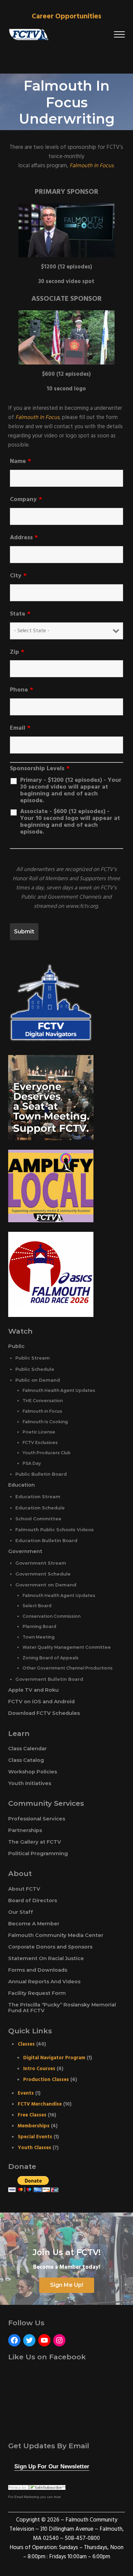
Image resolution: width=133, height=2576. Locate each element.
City (18, 576)
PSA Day (32, 1463)
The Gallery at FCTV (35, 1842)
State (20, 614)
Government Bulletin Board (49, 1679)
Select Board (37, 1606)
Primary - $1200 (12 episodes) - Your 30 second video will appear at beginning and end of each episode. (71, 791)
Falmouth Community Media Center (56, 1935)
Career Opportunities (66, 17)
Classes (26, 2044)
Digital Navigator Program (54, 2058)
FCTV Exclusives (40, 1442)
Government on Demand (46, 1585)
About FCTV (24, 1889)
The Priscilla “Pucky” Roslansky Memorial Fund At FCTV (62, 2008)
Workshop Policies (33, 1772)
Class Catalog (26, 1760)
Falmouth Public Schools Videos (55, 1530)
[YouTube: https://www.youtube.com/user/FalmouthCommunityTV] (44, 2340)
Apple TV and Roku (33, 1690)
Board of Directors (33, 1900)
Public (16, 1346)
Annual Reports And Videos (44, 1982)
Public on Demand (38, 1380)
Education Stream (38, 1496)
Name (20, 462)
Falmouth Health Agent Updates (59, 1390)
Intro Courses (39, 2069)
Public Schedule (35, 1369)
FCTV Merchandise (40, 2104)
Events (26, 2093)
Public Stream (33, 1358)
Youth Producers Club (47, 1453)
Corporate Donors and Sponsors (50, 1947)
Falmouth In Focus (92, 166)
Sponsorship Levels (40, 769)
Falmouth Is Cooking (45, 1422)
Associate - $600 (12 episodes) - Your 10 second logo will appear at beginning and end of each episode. (70, 822)
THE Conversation (43, 1401)
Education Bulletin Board (46, 1540)
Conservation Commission (51, 1616)
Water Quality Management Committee (67, 1647)
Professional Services (37, 1819)
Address (24, 538)
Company (26, 500)
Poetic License (39, 1432)
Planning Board (39, 1626)
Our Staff (21, 1912)
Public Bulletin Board (41, 1474)
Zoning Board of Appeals (50, 1658)
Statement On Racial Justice (46, 1958)
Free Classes (32, 2115)
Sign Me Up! (67, 2285)
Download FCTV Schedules (44, 1713)
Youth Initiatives (30, 1783)
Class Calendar (27, 1749)
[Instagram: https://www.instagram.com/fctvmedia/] (59, 2340)
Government (25, 1551)
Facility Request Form (37, 1993)
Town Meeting (39, 1637)
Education (21, 1485)
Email (20, 728)
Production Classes (46, 2080)
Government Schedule (43, 1574)
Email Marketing (27, 2497)
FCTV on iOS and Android (41, 1702)
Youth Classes (34, 2148)
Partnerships (25, 1830)
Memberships (34, 2126)
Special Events (35, 2137)
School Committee (38, 1519)
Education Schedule (40, 1508)
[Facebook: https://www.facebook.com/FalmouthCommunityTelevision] (14, 2340)
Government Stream (41, 1563)
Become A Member (34, 1924)
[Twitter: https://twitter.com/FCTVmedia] (29, 2340)
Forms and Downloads (38, 1970)
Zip (17, 652)
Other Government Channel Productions (68, 1668)
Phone (21, 690)
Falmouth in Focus (42, 1411)
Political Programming (38, 1853)
